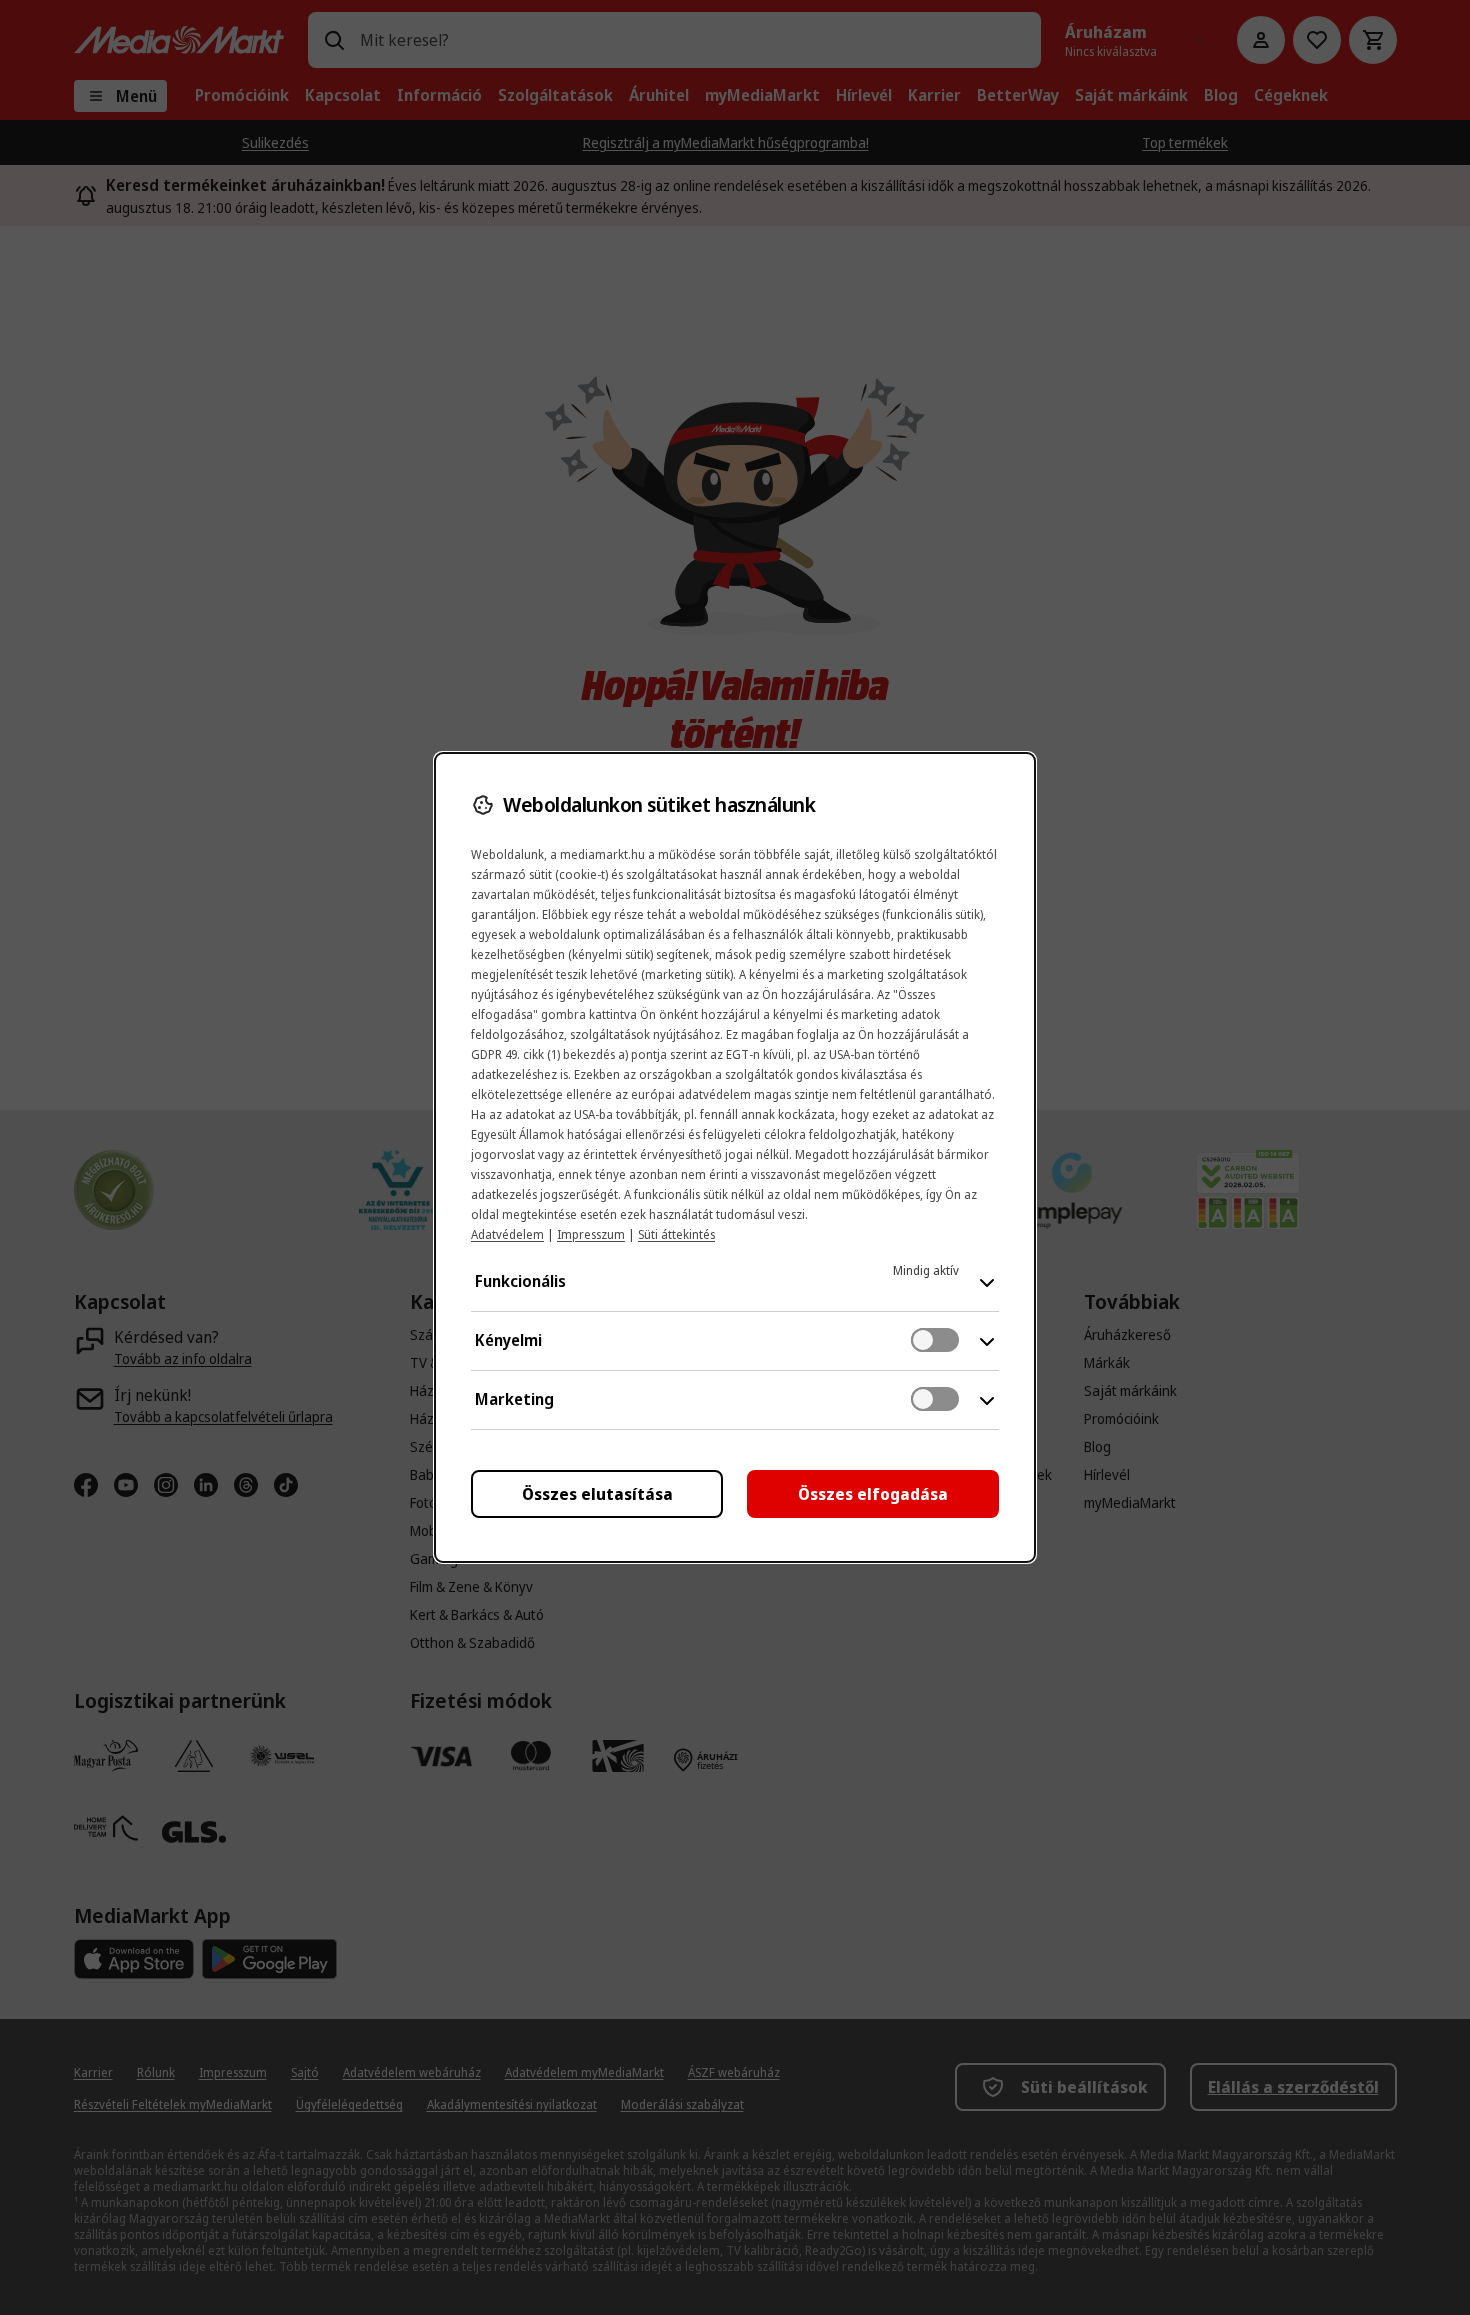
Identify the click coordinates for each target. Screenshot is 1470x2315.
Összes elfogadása (873, 1494)
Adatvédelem (507, 1234)
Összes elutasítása (597, 1494)
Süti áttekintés (676, 1234)
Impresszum (591, 1234)
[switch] (935, 1340)
